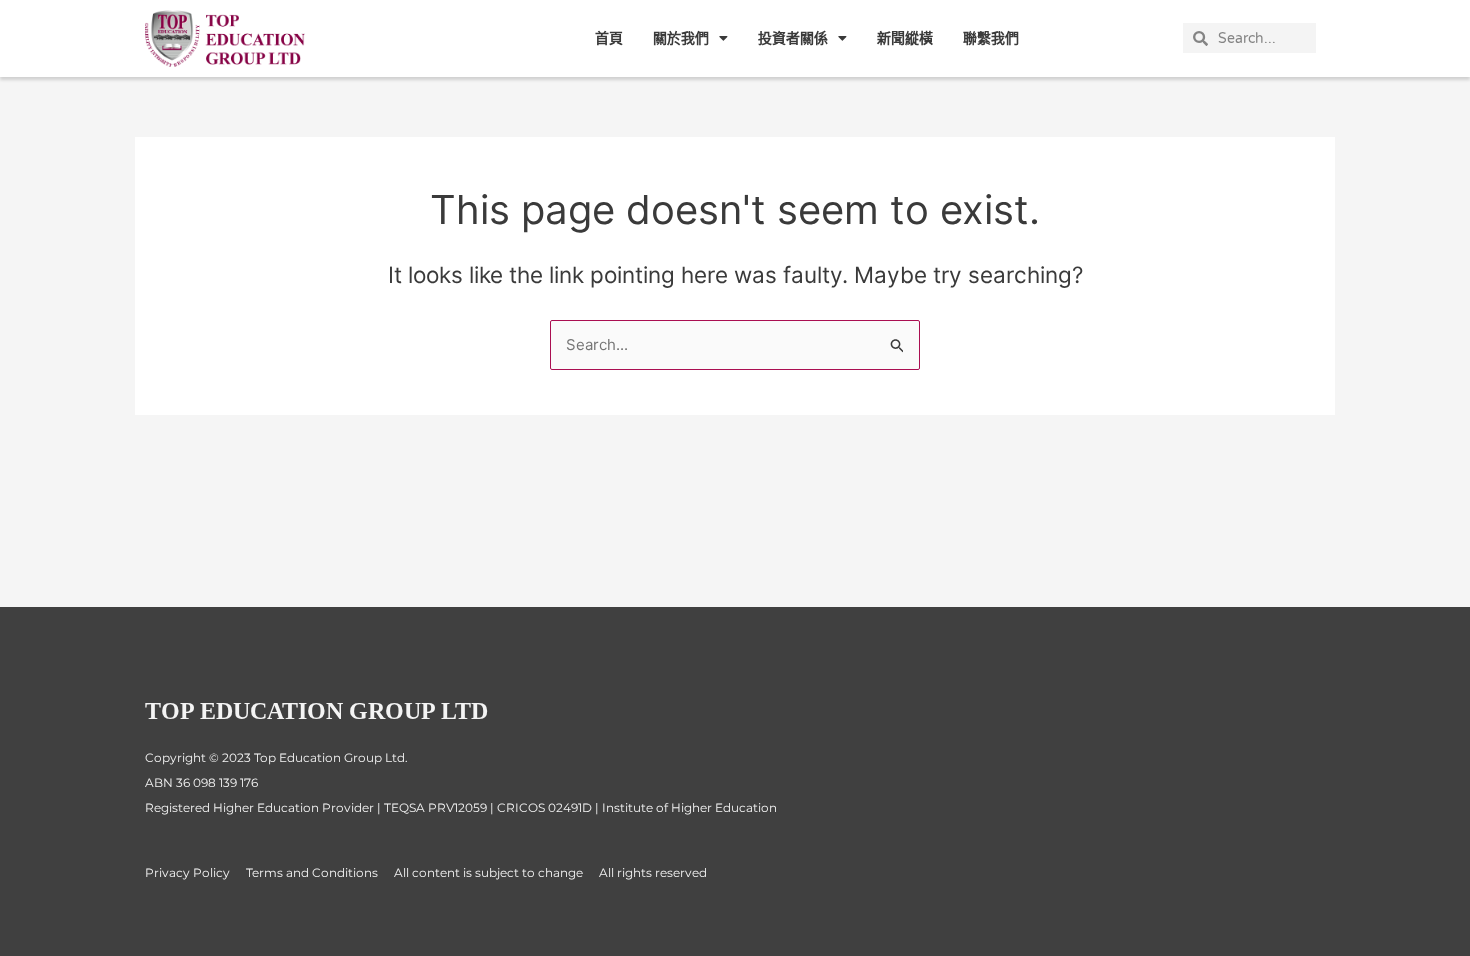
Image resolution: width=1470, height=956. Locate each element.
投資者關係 (793, 38)
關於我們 (681, 38)
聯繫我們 (991, 38)
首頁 (609, 38)
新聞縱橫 (905, 38)
